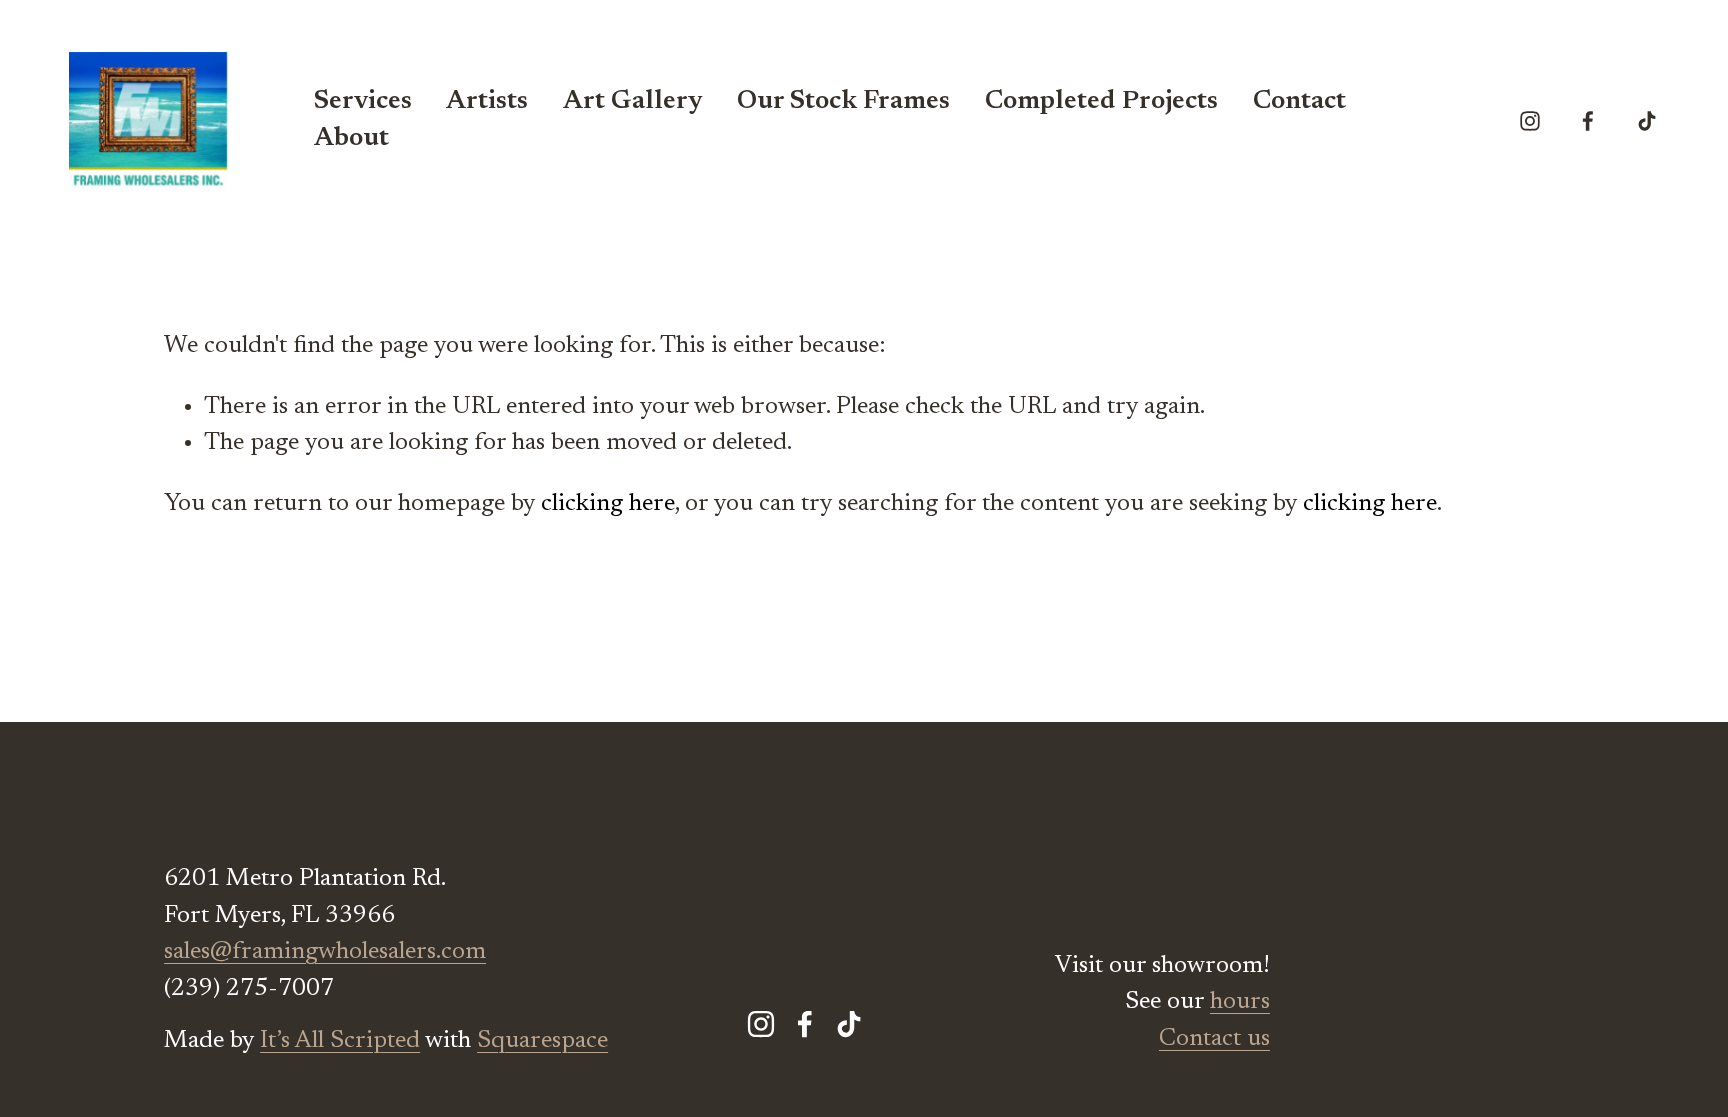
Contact (1299, 102)
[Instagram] (1530, 121)
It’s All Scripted (340, 1041)
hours (1240, 1002)
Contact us (1214, 1039)
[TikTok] (1647, 121)
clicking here (608, 504)
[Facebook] (1588, 121)
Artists (487, 102)
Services (363, 102)
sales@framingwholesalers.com (325, 952)
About (351, 139)
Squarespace (542, 1041)
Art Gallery (633, 102)
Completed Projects (1101, 102)
